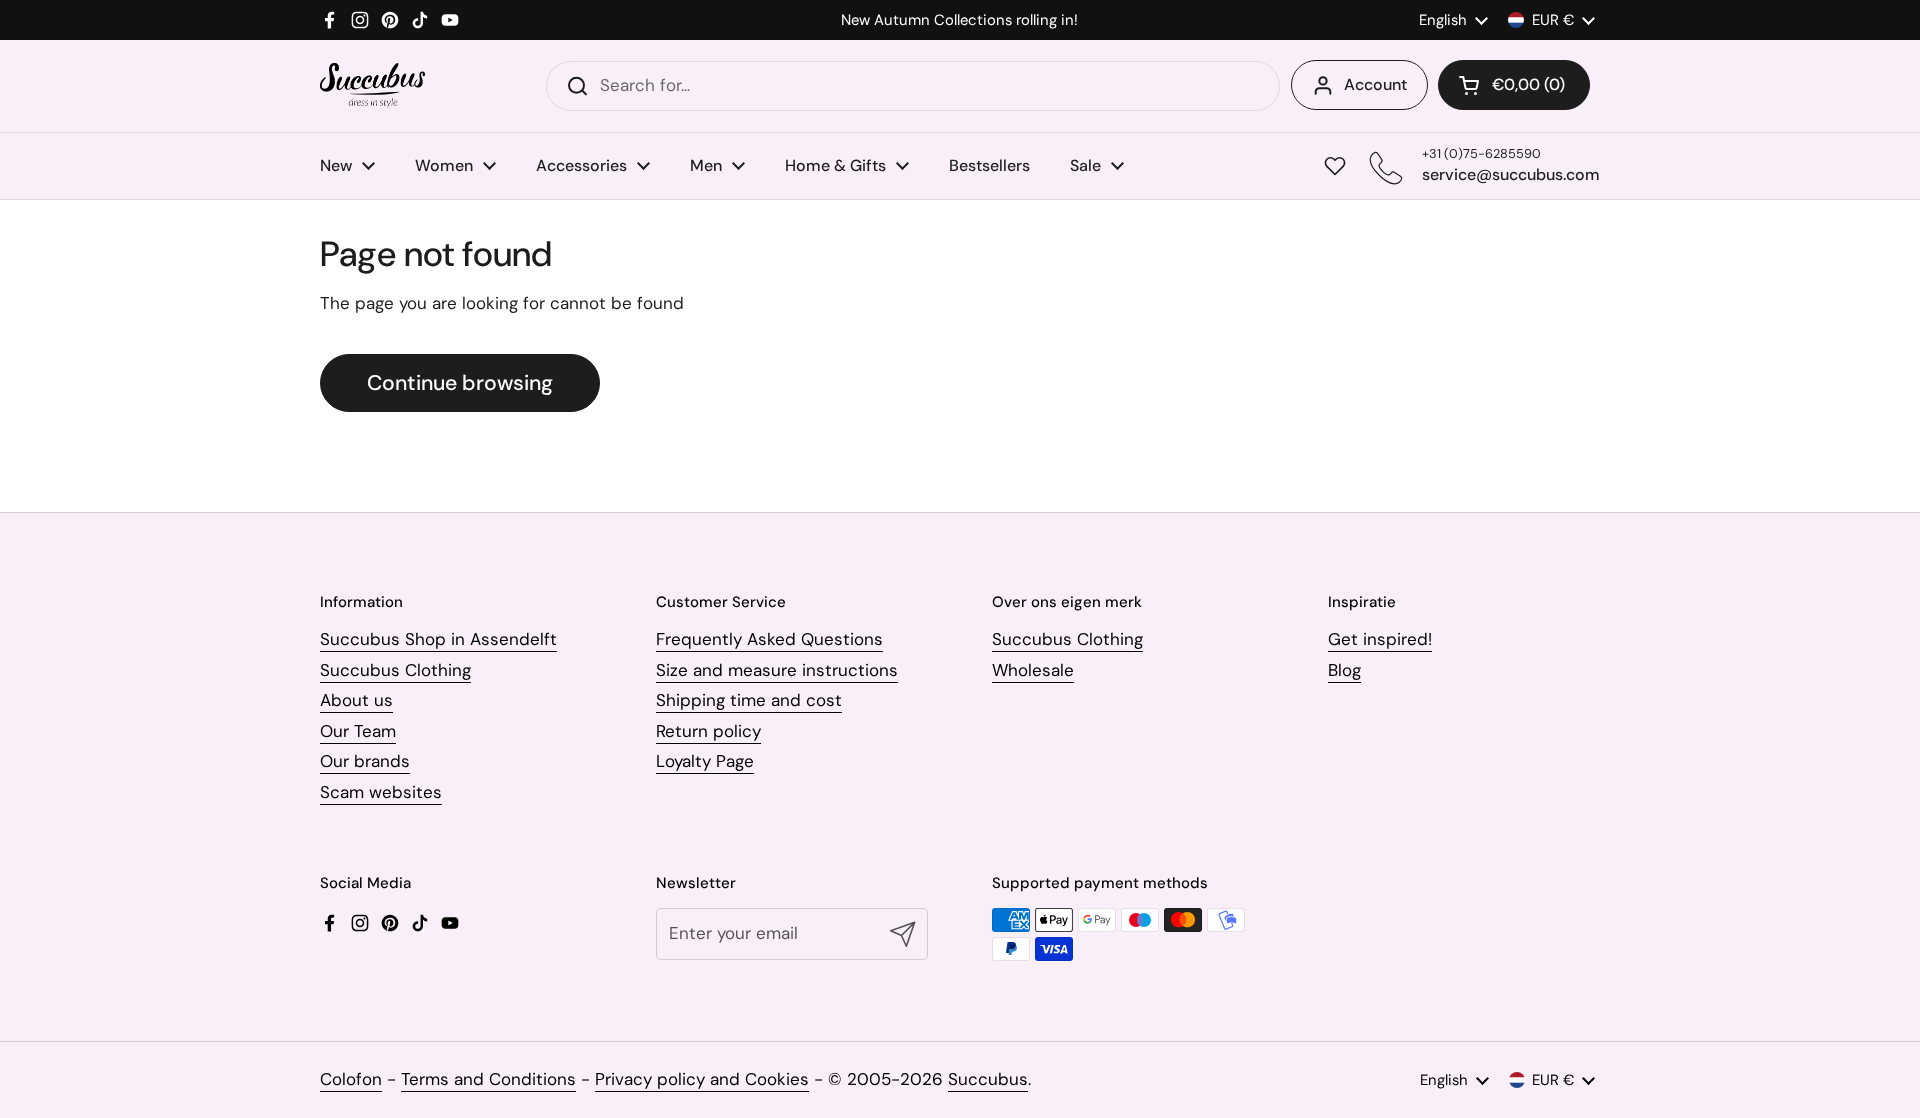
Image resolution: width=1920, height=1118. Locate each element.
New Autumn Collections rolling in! (959, 20)
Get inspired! (1380, 639)
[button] (1514, 85)
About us (356, 700)
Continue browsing (460, 383)
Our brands (365, 761)
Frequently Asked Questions (769, 639)
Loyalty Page (705, 761)
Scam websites (381, 792)
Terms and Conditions (488, 1079)
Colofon (351, 1079)
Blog (1344, 670)
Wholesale (1033, 670)
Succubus (988, 1079)
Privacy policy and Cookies (702, 1079)
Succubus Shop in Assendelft (438, 639)
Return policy (708, 731)
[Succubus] (372, 85)
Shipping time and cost (749, 700)
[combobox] (913, 86)
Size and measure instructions (777, 670)
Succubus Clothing (395, 670)
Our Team (358, 731)
